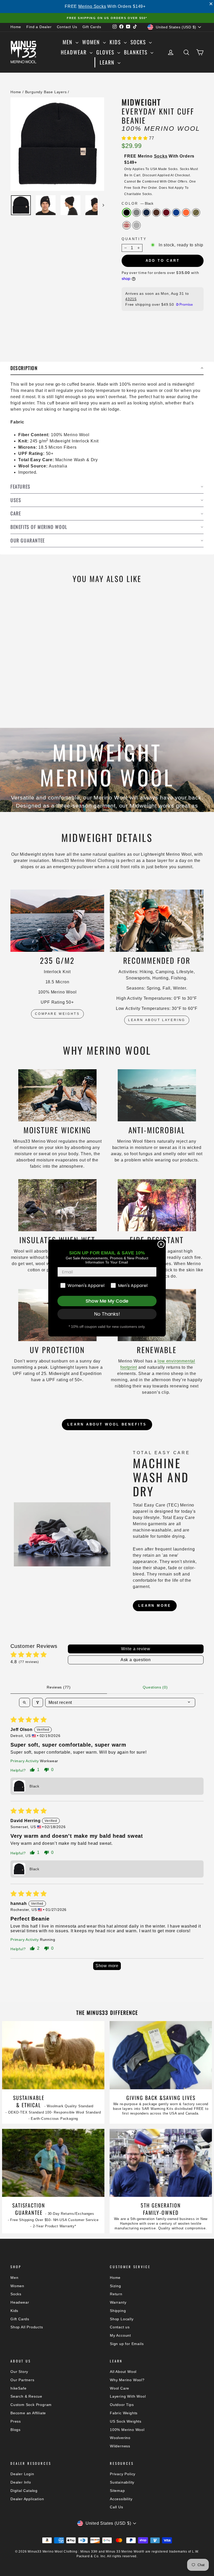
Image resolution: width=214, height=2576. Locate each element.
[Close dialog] (161, 1244)
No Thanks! (107, 1314)
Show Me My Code (107, 1301)
